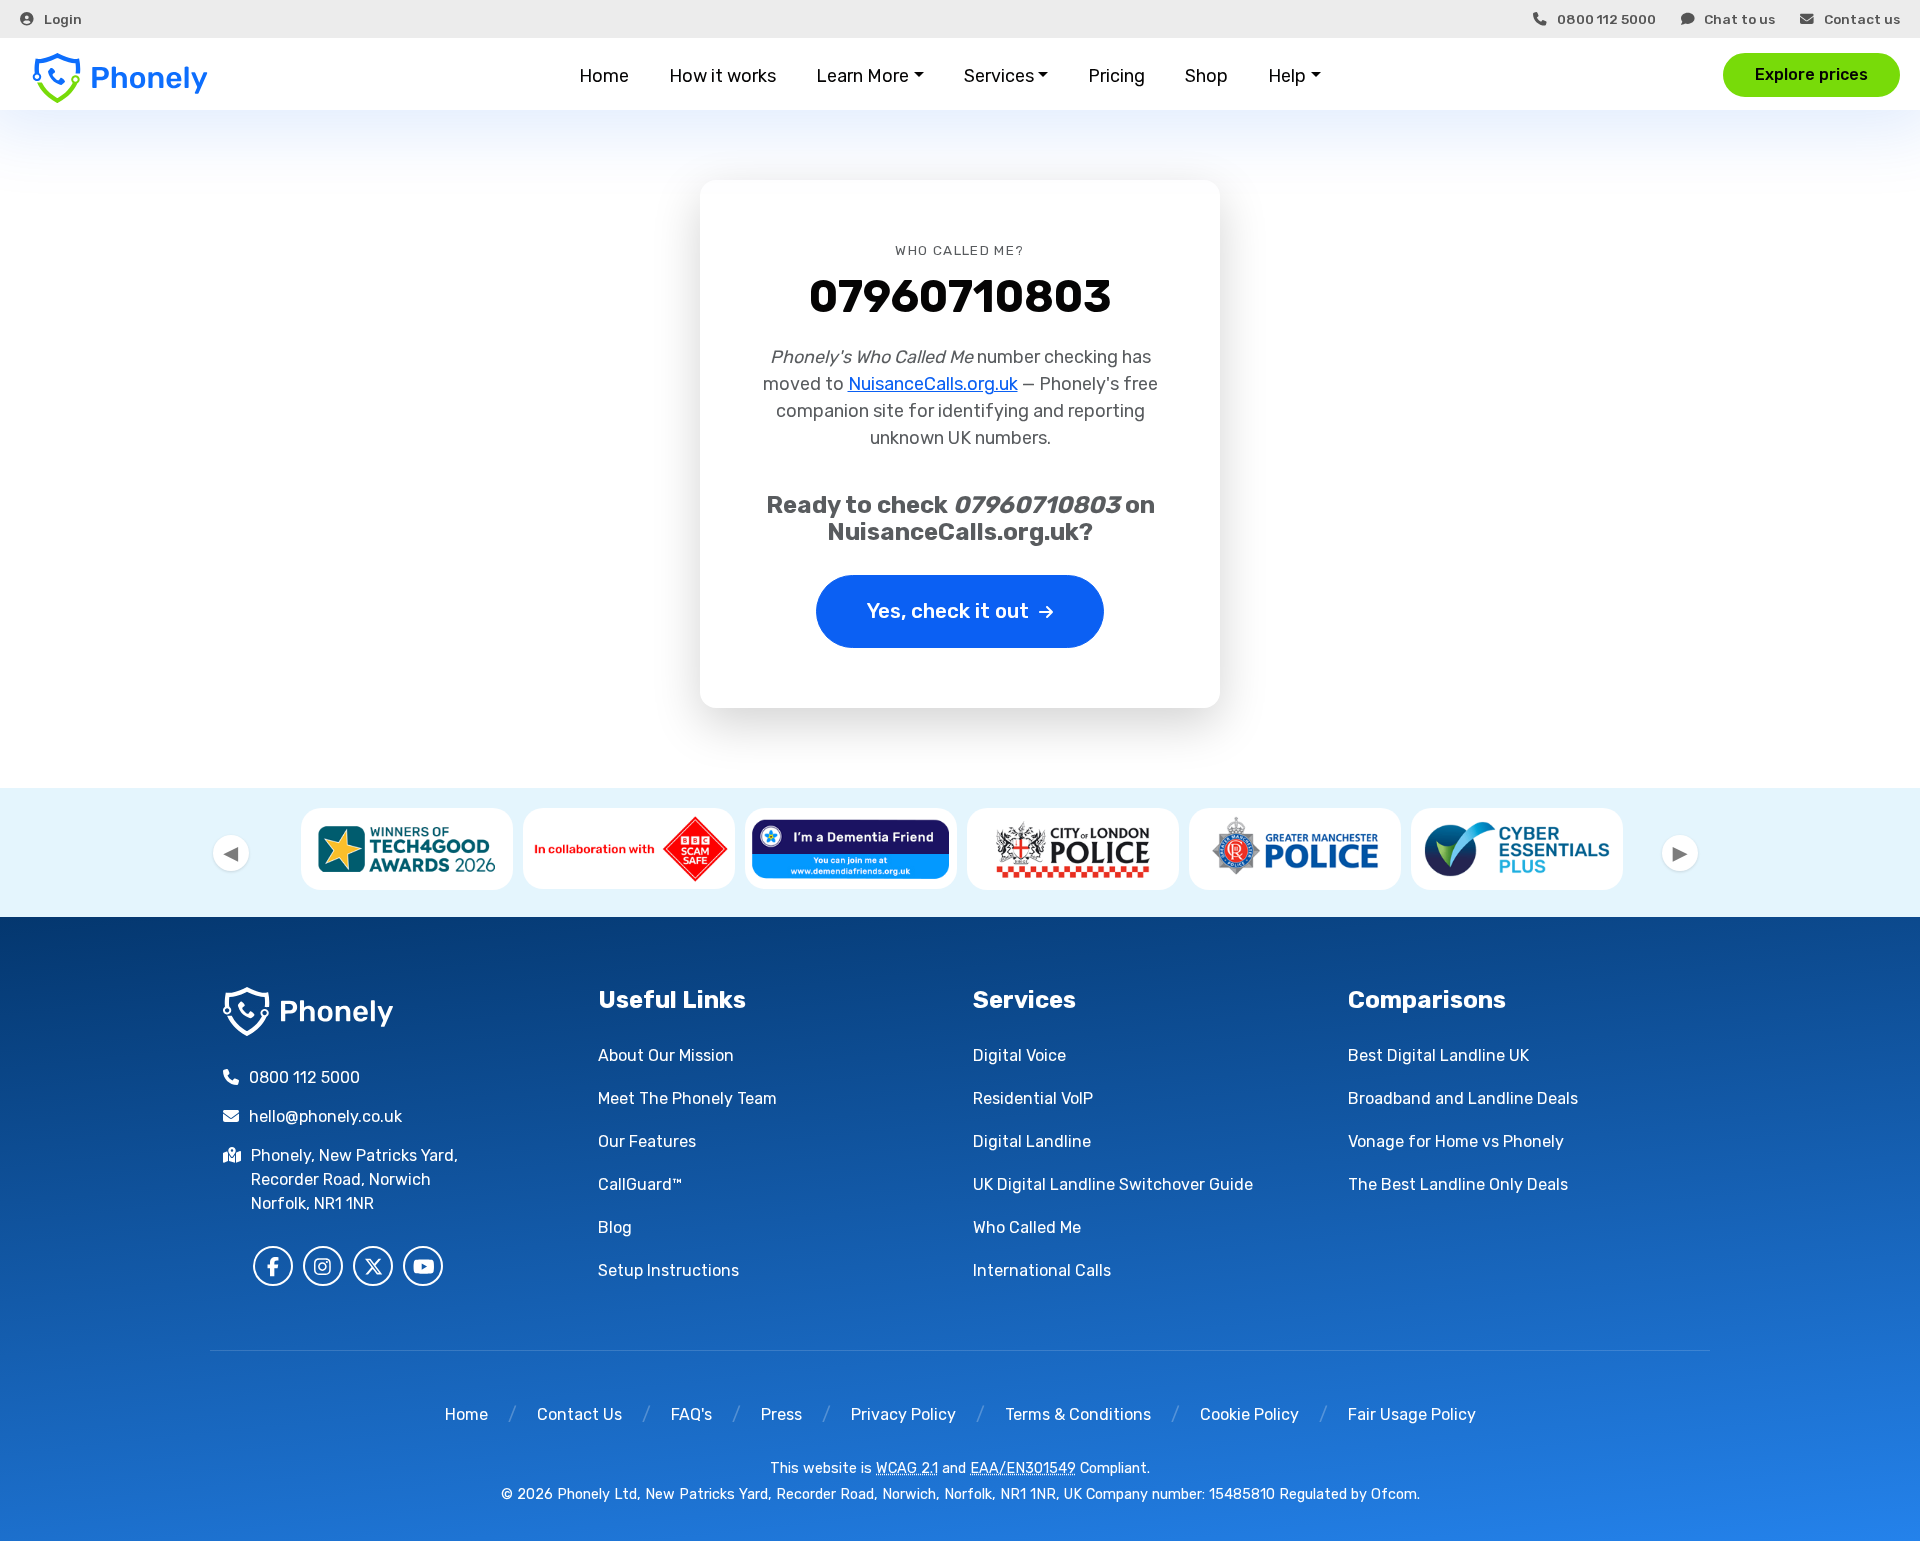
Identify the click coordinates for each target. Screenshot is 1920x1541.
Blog (615, 1227)
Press (781, 1414)
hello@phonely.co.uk (325, 1116)
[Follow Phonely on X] (373, 1266)
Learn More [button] (862, 76)
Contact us (1862, 19)
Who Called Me (1027, 1227)
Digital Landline (1032, 1141)
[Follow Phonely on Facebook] (273, 1266)
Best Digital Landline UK (1438, 1055)
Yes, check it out (948, 611)
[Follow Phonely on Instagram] (323, 1266)
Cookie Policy (1249, 1414)
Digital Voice (1019, 1055)
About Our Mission (666, 1055)
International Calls (1042, 1270)
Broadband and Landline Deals (1463, 1098)
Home (604, 76)
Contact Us (579, 1414)
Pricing (1116, 76)
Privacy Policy (903, 1414)
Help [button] (1287, 76)
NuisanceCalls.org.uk (933, 384)
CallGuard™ (640, 1184)
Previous (231, 853)
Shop (1206, 76)
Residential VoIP (1033, 1098)
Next (1680, 853)
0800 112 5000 (1606, 19)
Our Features (647, 1141)
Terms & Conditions (1078, 1414)
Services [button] (999, 76)
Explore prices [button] (1811, 74)
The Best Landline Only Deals (1458, 1184)
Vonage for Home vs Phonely (1456, 1141)
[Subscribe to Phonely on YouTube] (423, 1266)
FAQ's (691, 1414)
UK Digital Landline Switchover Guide (1113, 1184)
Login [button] (63, 19)
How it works (722, 76)
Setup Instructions (668, 1270)
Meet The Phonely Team (687, 1098)
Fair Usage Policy (1412, 1414)
